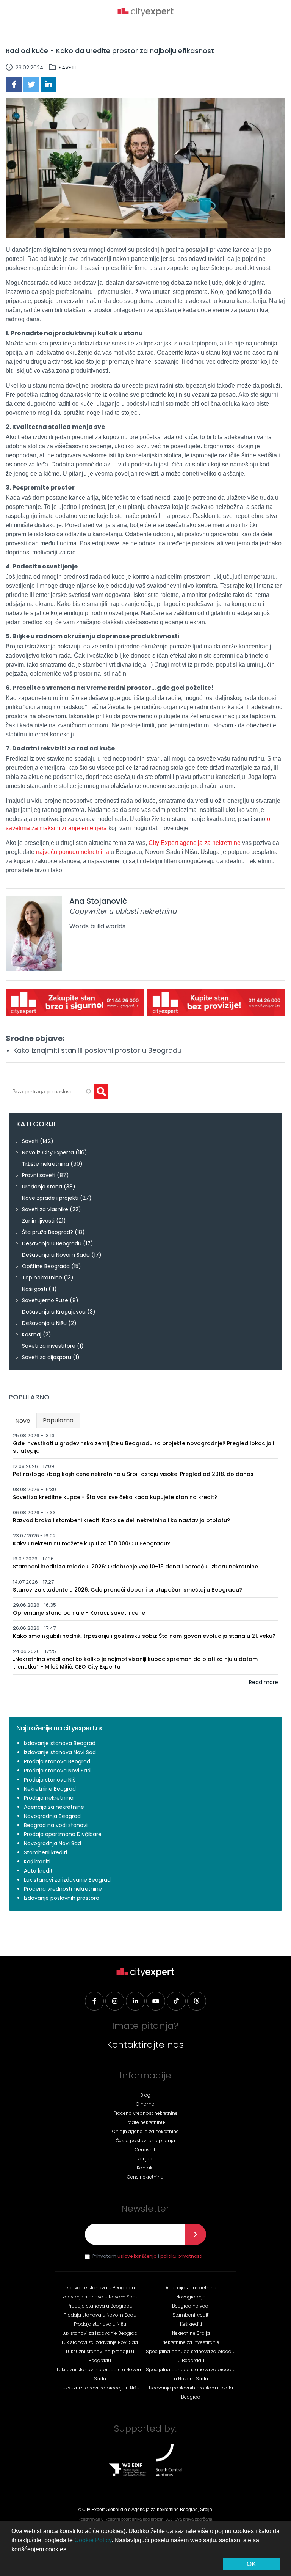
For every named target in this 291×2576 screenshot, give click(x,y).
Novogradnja (191, 2297)
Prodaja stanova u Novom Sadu (100, 2315)
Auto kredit (38, 1871)
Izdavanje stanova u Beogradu (100, 2288)
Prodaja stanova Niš (50, 1780)
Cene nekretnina (145, 2177)
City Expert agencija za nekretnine (195, 843)
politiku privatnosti (181, 2256)
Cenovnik (145, 2150)
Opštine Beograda (46, 1266)
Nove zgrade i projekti (50, 1198)
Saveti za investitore (49, 1346)
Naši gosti (34, 1289)
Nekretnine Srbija (191, 2333)
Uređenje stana (42, 1187)
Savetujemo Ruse (45, 1300)
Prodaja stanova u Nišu (100, 2324)
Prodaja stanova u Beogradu (100, 2306)
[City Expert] (145, 13)
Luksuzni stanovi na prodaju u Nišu (100, 2388)
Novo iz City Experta (48, 1152)
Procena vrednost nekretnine (145, 2113)
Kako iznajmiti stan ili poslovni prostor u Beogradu (97, 1050)
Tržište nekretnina (45, 1164)
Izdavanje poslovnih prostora (62, 1898)
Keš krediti (37, 1862)
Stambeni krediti (45, 1852)
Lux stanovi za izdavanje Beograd (67, 1880)
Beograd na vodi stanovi (56, 1825)
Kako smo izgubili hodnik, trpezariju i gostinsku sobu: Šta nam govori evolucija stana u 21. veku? (144, 1636)
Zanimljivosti (38, 1221)
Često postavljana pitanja (145, 2140)
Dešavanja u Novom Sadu (56, 1255)
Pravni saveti (39, 1175)
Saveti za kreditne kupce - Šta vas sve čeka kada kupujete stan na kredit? (115, 1497)
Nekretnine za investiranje (191, 2342)
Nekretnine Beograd (50, 1789)
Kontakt (145, 2168)
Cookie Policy (93, 2540)
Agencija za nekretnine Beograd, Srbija (172, 2510)
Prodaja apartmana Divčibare (63, 1834)
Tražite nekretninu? (145, 2122)
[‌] (94, 2001)
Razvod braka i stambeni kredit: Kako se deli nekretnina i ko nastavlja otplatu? (121, 1520)
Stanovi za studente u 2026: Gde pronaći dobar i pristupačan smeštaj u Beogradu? (128, 1590)
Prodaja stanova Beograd (57, 1761)
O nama (145, 2104)
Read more (264, 1682)
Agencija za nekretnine (54, 1807)
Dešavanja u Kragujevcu (54, 1312)
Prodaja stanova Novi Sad (57, 1771)
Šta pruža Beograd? (48, 1232)
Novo (26, 1421)
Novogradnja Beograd (52, 1816)
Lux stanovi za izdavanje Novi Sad (100, 2342)
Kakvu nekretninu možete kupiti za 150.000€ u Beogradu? (92, 1543)
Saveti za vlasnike (45, 1209)
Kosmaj (32, 1334)
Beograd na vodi (191, 2306)
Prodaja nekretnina (49, 1798)
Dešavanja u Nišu (44, 1323)
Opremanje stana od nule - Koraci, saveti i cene (79, 1613)
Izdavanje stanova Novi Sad (60, 1752)
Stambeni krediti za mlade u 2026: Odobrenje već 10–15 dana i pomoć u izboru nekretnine (135, 1567)
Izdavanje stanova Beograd (60, 1743)
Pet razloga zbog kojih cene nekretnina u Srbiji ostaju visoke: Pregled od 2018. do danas (133, 1474)
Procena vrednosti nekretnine (63, 1889)
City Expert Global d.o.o (106, 2510)
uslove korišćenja (137, 2256)
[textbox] (50, 1091)
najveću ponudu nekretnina (73, 852)
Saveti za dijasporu (47, 1357)
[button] (12, 11)
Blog (145, 2095)
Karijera (145, 2159)
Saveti (67, 68)
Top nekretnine (42, 1278)
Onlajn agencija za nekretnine (145, 2131)
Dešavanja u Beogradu (52, 1243)
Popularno (58, 1420)
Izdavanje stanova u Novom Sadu (100, 2297)
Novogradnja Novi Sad (52, 1843)
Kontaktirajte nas (145, 2045)
